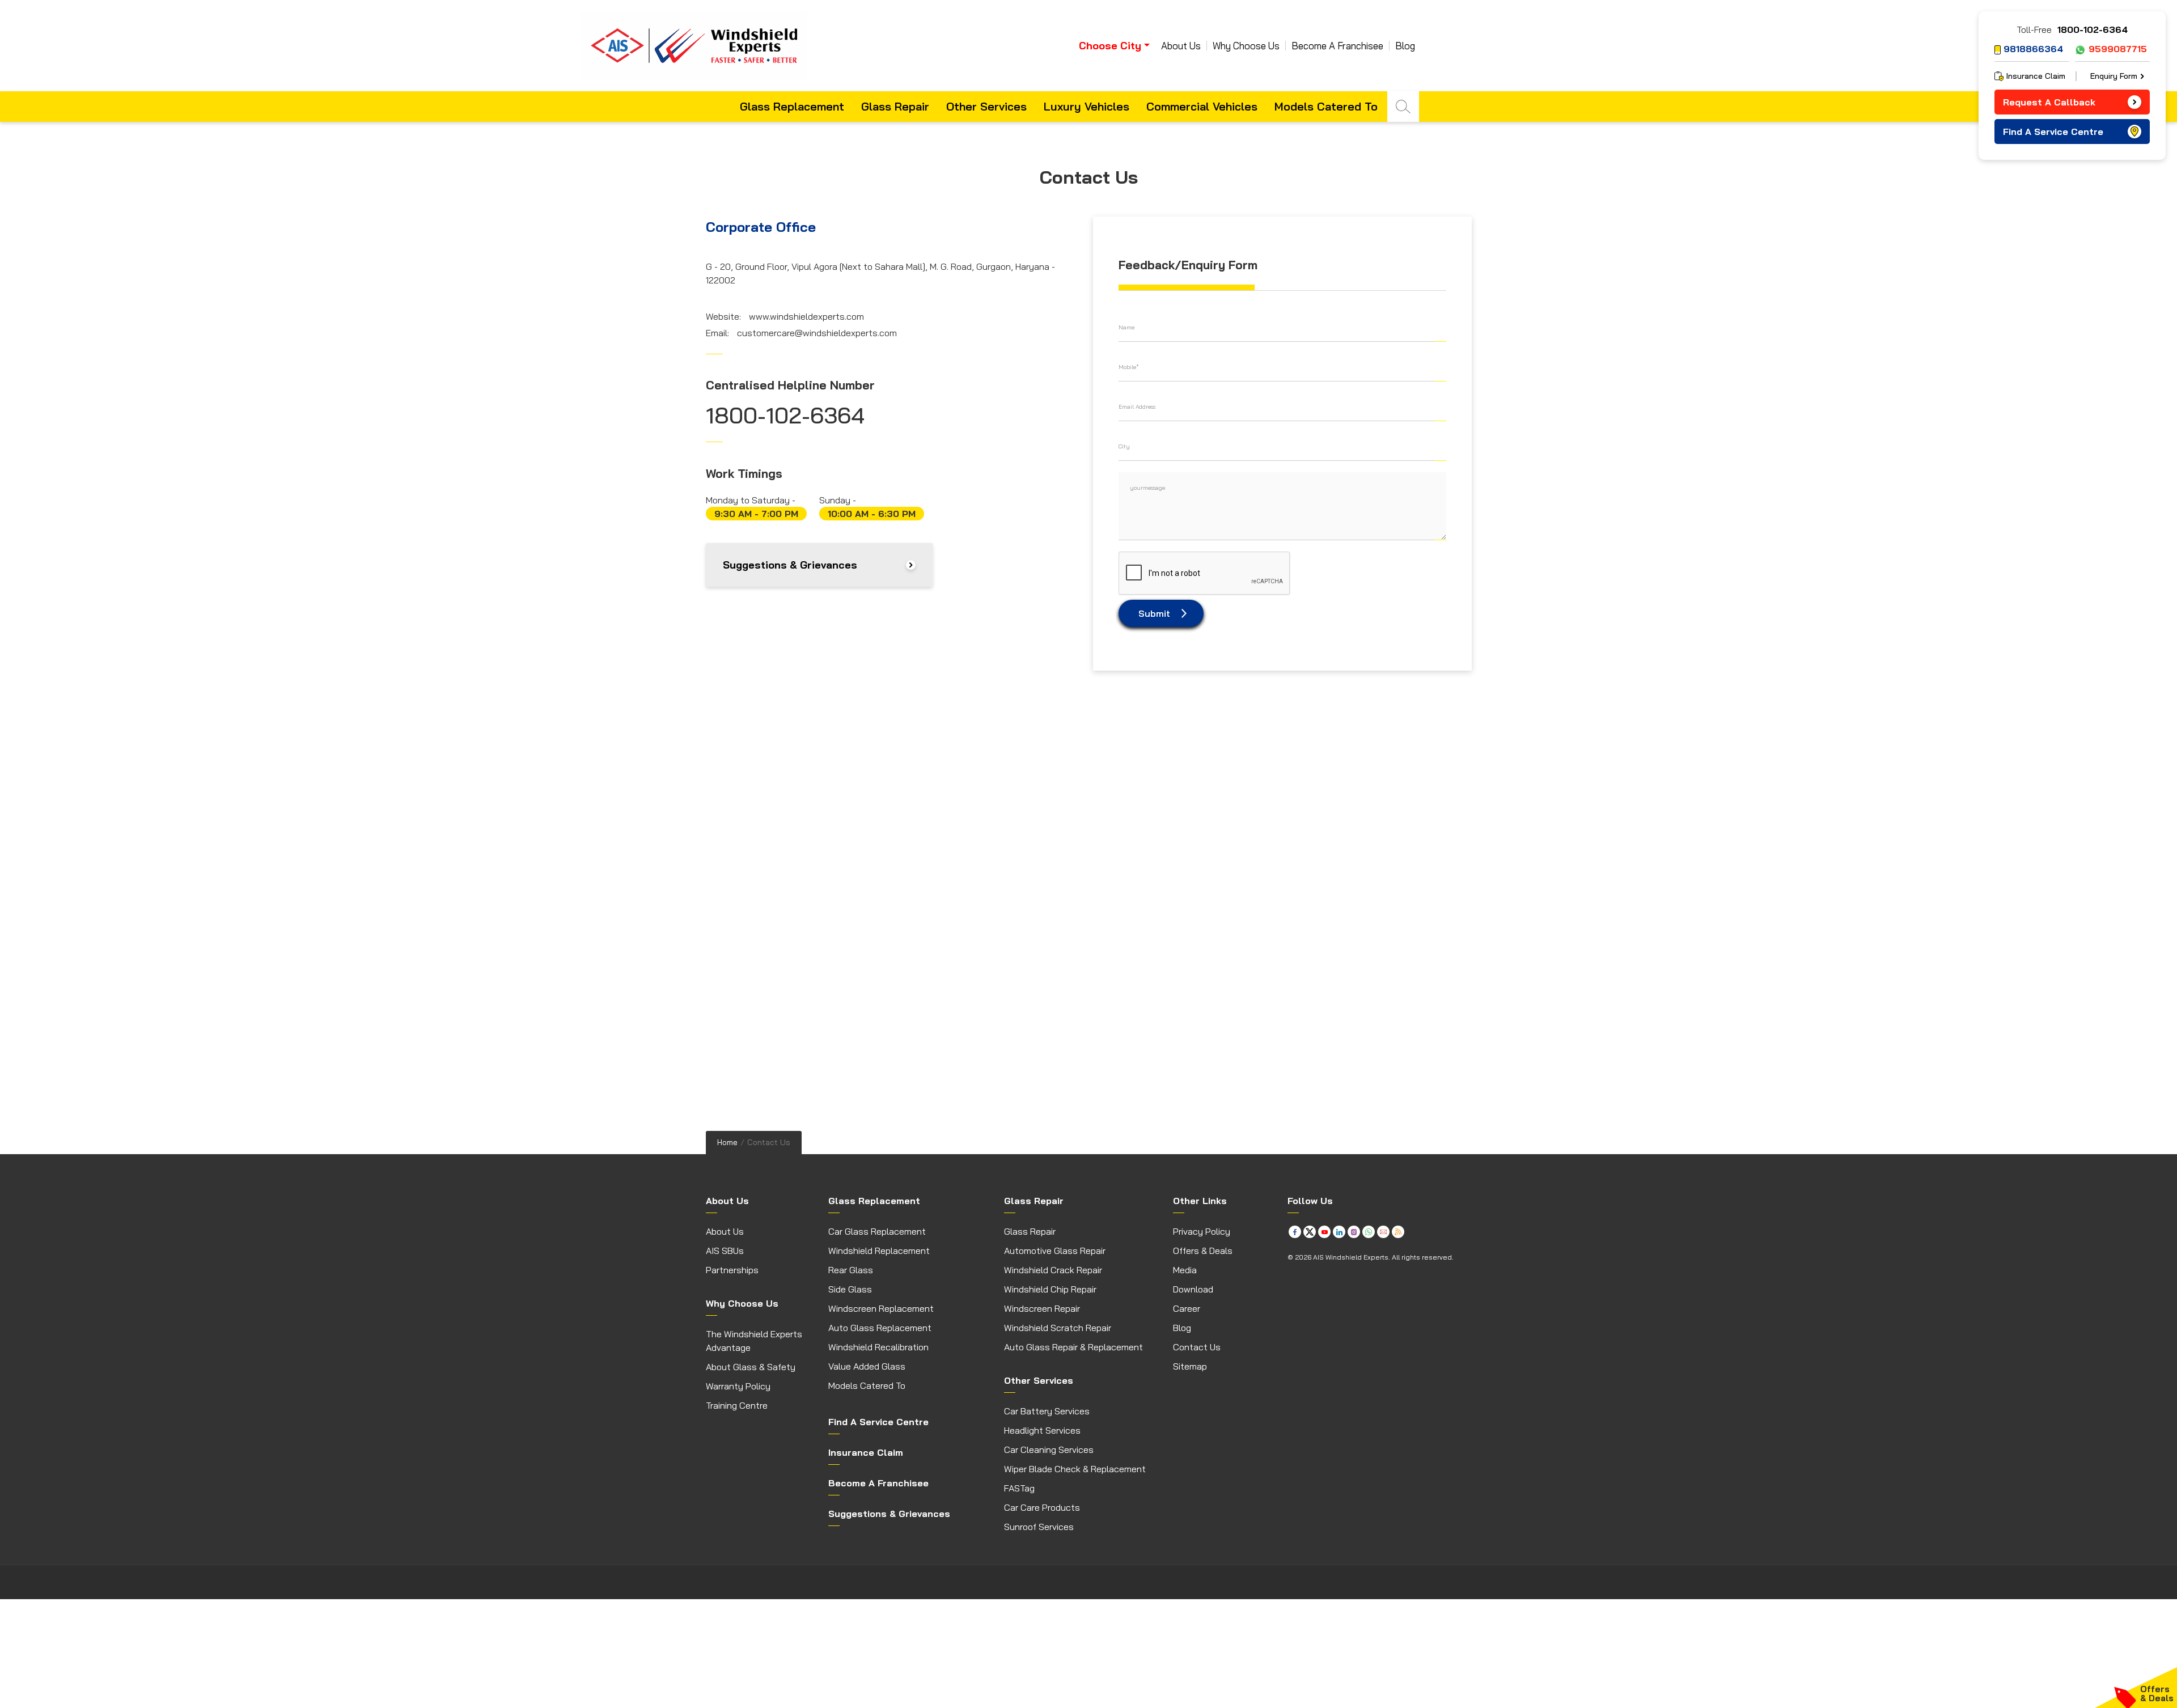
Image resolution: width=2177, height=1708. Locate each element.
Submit (1154, 613)
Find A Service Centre (2053, 132)
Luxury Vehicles (1087, 106)
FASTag (1019, 1488)
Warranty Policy (738, 1386)
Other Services (986, 106)
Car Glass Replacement (877, 1231)
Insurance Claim (2036, 76)
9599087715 (2118, 49)
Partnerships (732, 1270)
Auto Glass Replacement (880, 1328)
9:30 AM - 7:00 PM (756, 514)
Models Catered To (1326, 106)
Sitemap (1190, 1366)
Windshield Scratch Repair (1058, 1328)
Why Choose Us (1246, 46)
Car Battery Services (1047, 1411)
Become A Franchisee (1337, 46)
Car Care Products (1042, 1507)
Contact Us (1197, 1347)
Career (1187, 1308)
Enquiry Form (2114, 76)
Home (727, 1142)
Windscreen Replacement (881, 1308)
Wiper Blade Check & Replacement (1075, 1469)
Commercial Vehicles (1202, 106)
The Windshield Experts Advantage (754, 1341)
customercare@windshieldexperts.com (817, 333)
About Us (1181, 46)
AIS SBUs (725, 1251)
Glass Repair (895, 106)
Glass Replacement (792, 106)
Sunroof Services (1039, 1527)
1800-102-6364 (2093, 29)
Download (1193, 1289)
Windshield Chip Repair (1050, 1289)
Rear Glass (851, 1270)
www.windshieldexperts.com (806, 316)
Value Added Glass (867, 1366)
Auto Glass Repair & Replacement (1073, 1347)
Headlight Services (1042, 1430)
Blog (1405, 46)
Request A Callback (2049, 102)
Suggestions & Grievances (790, 565)
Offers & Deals (1203, 1251)
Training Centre (737, 1405)
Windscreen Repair (1042, 1308)
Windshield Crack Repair (1053, 1270)
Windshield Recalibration (878, 1347)
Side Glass (850, 1289)
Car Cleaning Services (1049, 1450)
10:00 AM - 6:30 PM (872, 514)
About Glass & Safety (751, 1367)
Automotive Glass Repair (1055, 1251)
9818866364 (2033, 49)
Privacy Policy (1202, 1231)
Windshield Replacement (879, 1251)
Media (1185, 1270)
